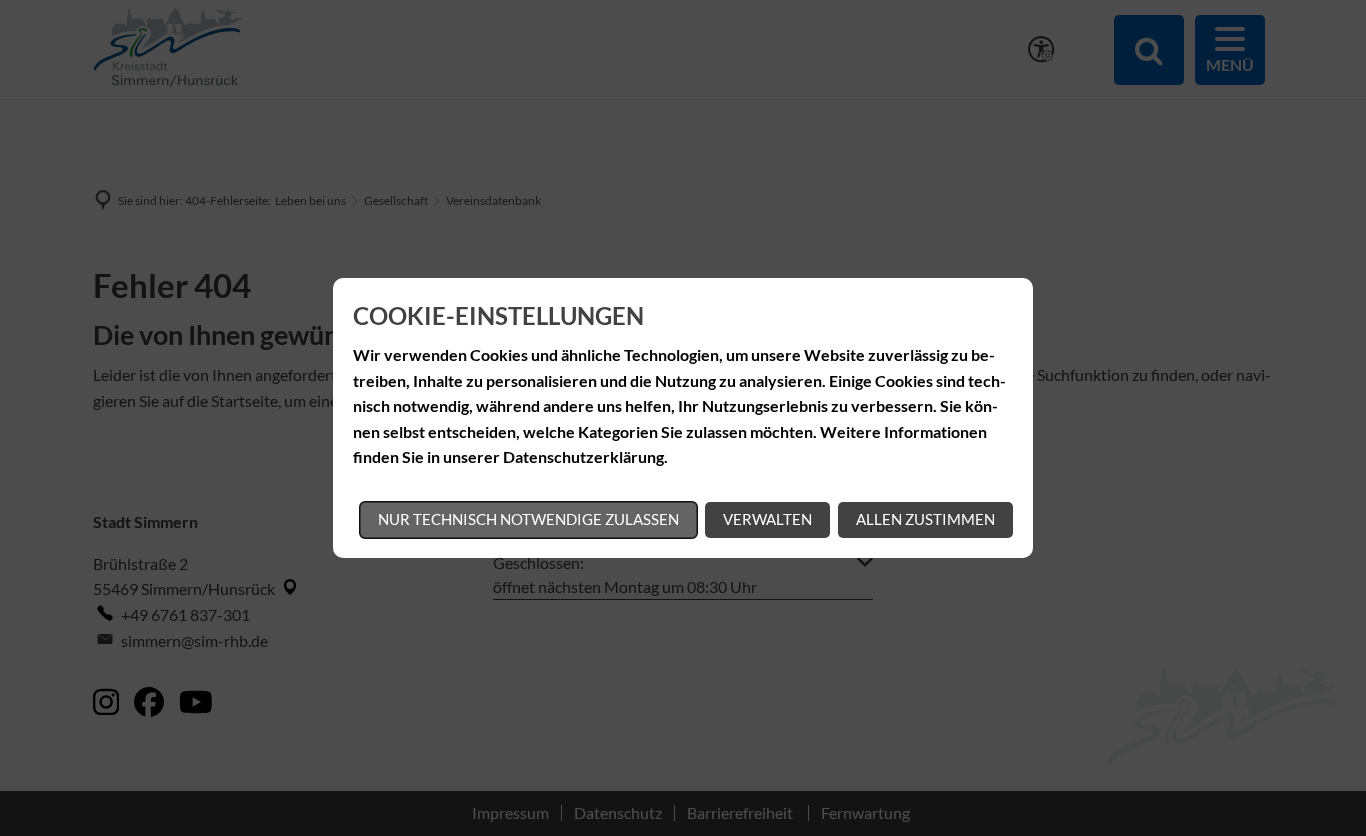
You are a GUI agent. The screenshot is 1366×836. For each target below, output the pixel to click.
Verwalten (767, 519)
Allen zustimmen (925, 519)
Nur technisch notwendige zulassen (528, 519)
